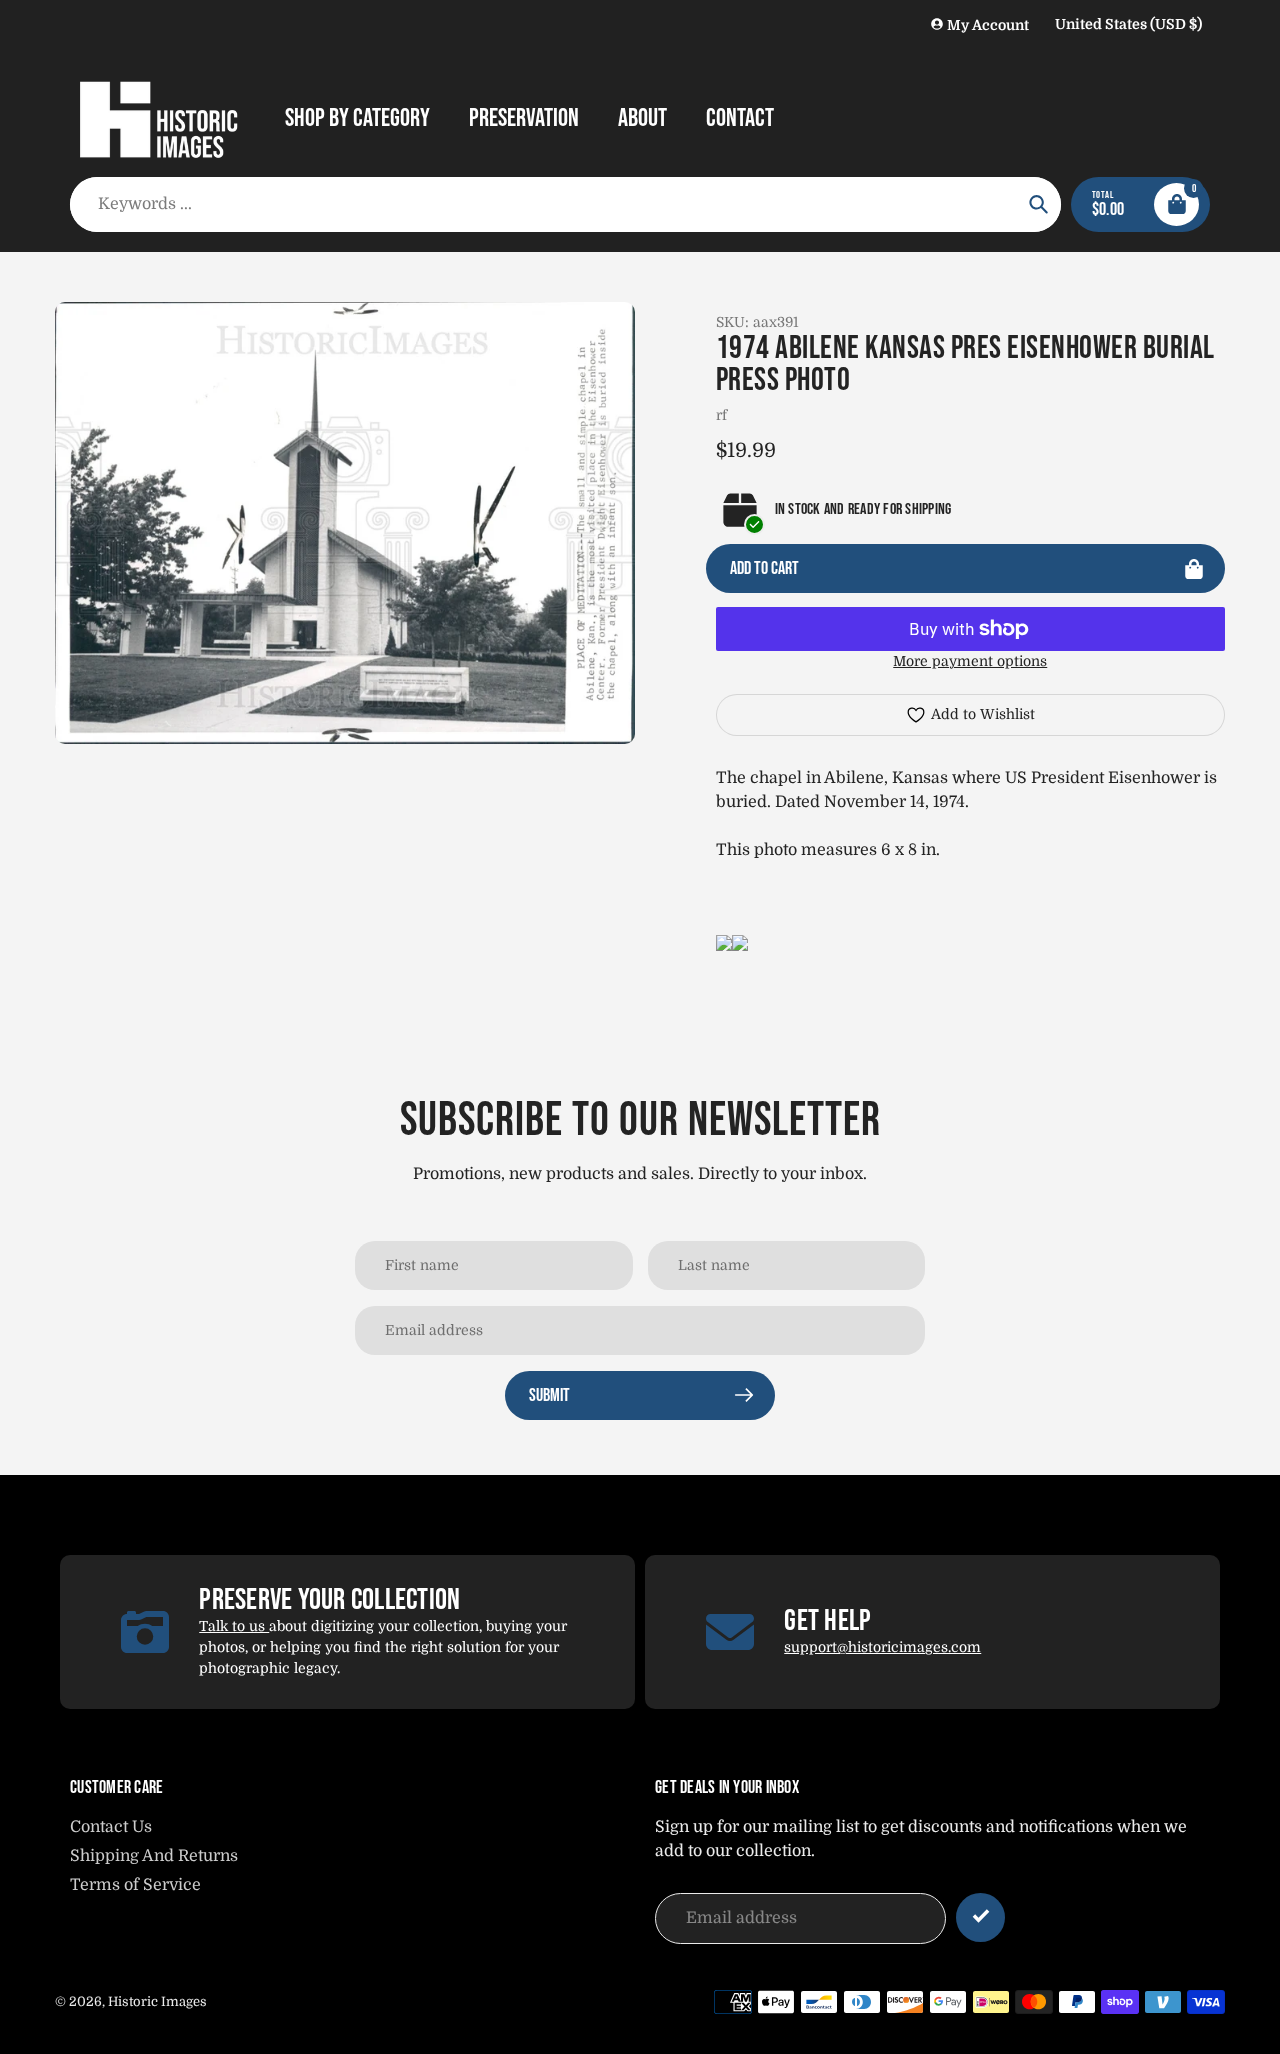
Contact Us (111, 1827)
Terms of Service (135, 1885)
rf (721, 415)
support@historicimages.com (882, 1647)
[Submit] (980, 1917)
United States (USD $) (1128, 24)
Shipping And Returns (154, 1856)
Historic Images (157, 2001)
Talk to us (234, 1626)
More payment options (970, 661)
